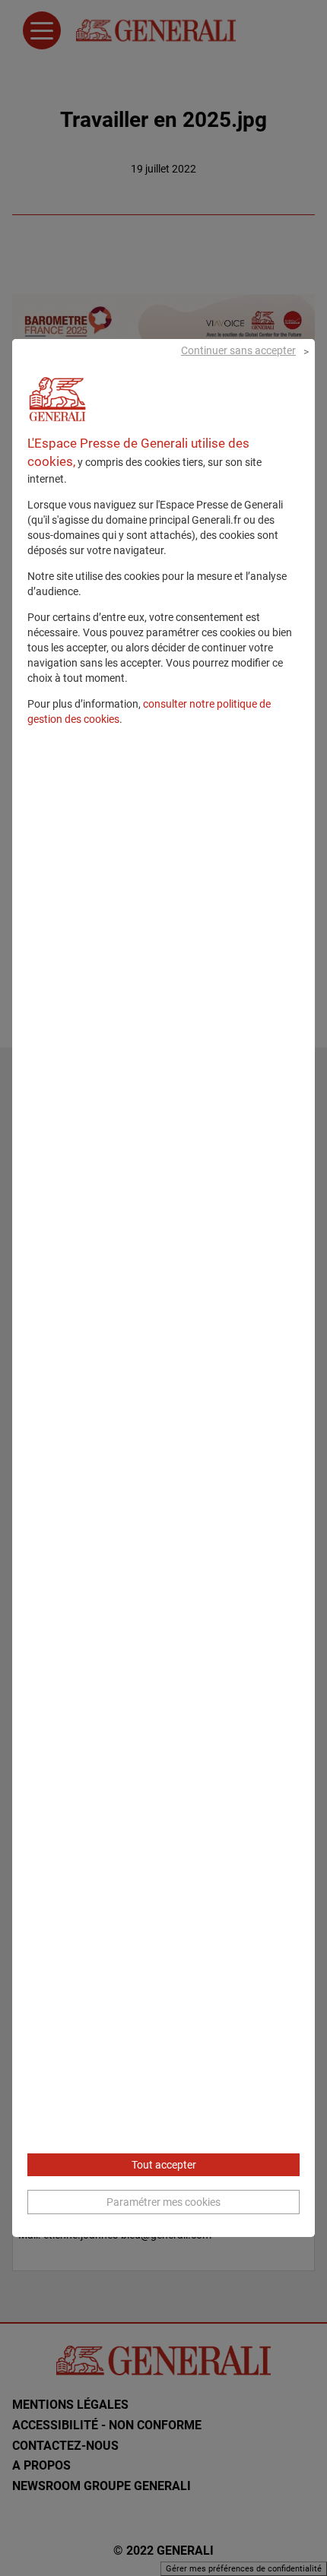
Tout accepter (164, 2165)
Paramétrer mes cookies (163, 2202)
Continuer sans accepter (238, 350)
